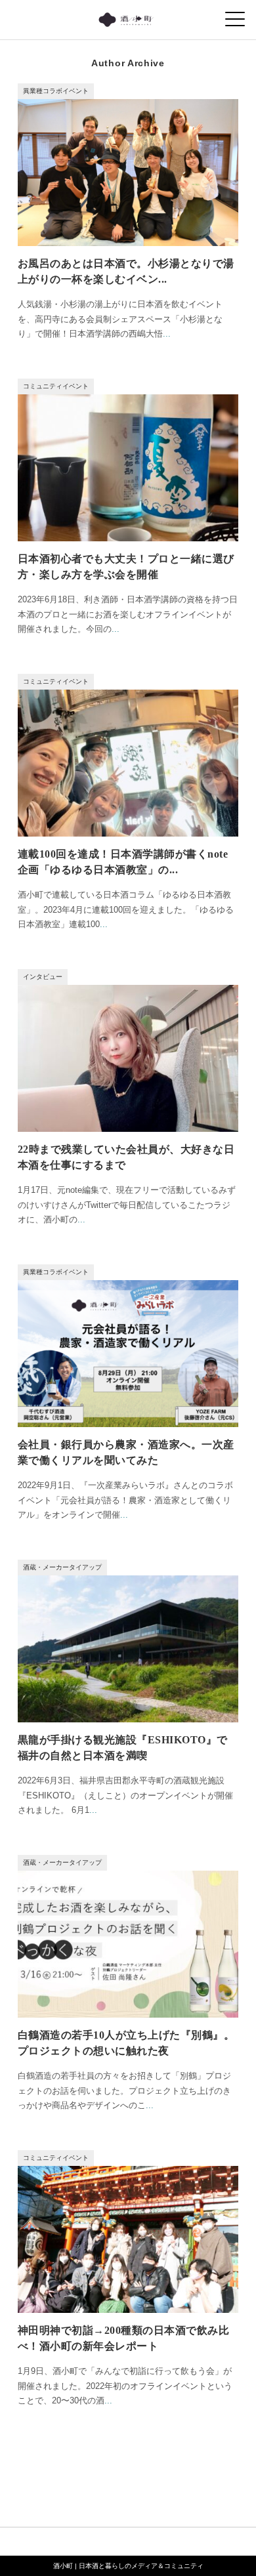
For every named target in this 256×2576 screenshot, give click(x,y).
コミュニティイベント (56, 386)
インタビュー (43, 977)
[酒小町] (128, 16)
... (167, 334)
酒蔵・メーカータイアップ (62, 1567)
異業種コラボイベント (56, 91)
